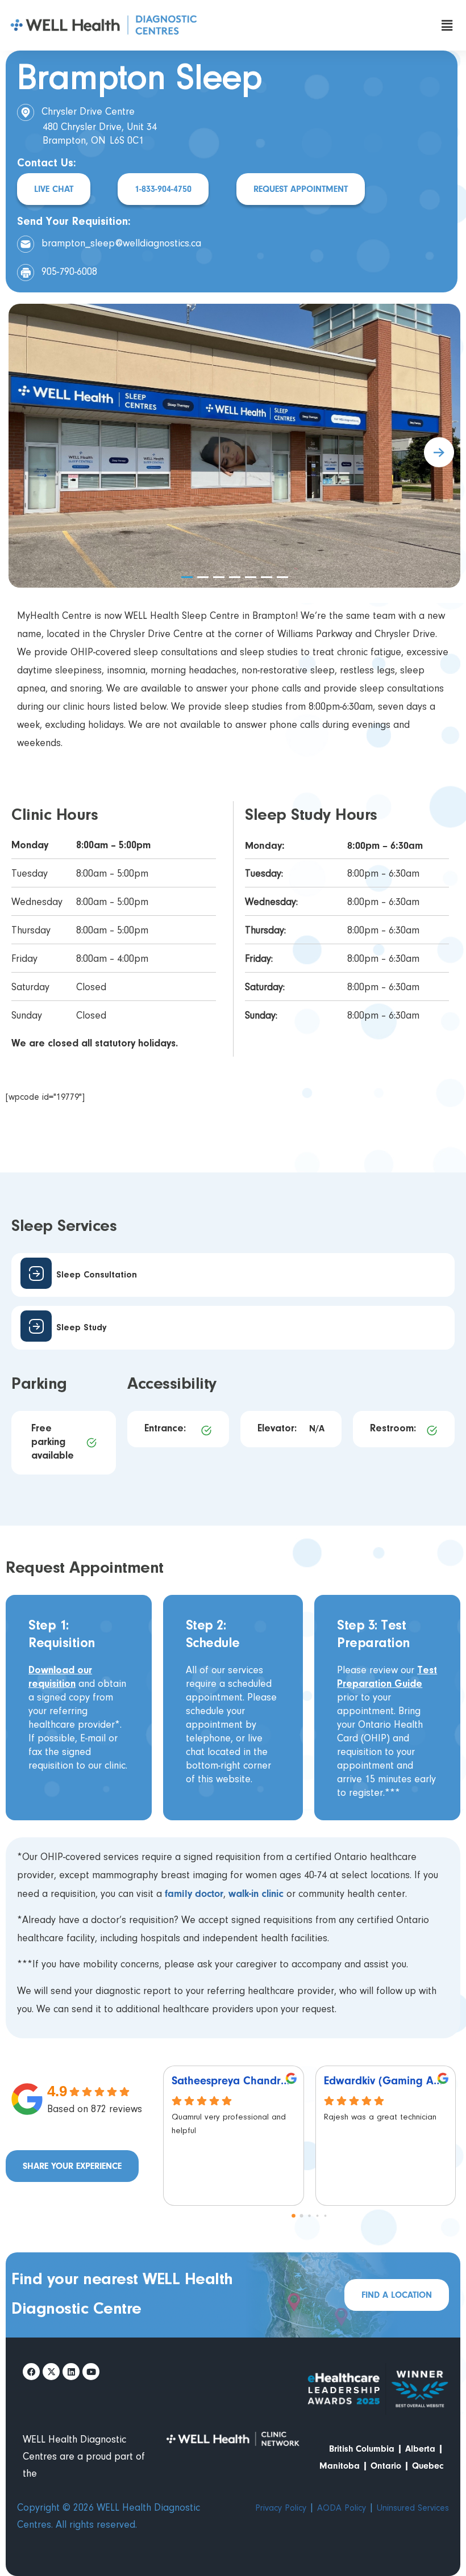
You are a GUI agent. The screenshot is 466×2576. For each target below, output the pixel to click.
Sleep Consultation (97, 1275)
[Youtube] (91, 2372)
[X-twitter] (51, 2372)
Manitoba (340, 2466)
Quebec (428, 2466)
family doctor (194, 1894)
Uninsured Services (413, 2508)
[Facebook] (31, 2372)
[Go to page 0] (294, 2216)
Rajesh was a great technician (380, 2118)
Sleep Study (82, 1328)
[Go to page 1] (302, 2216)
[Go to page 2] (309, 2216)
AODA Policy (342, 2508)
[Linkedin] (71, 2372)
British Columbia (362, 2449)
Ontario (386, 2466)
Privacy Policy (281, 2508)
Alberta (420, 2449)
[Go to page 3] (318, 2216)
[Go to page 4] (326, 2216)
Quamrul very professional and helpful (229, 2124)
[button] (447, 25)
